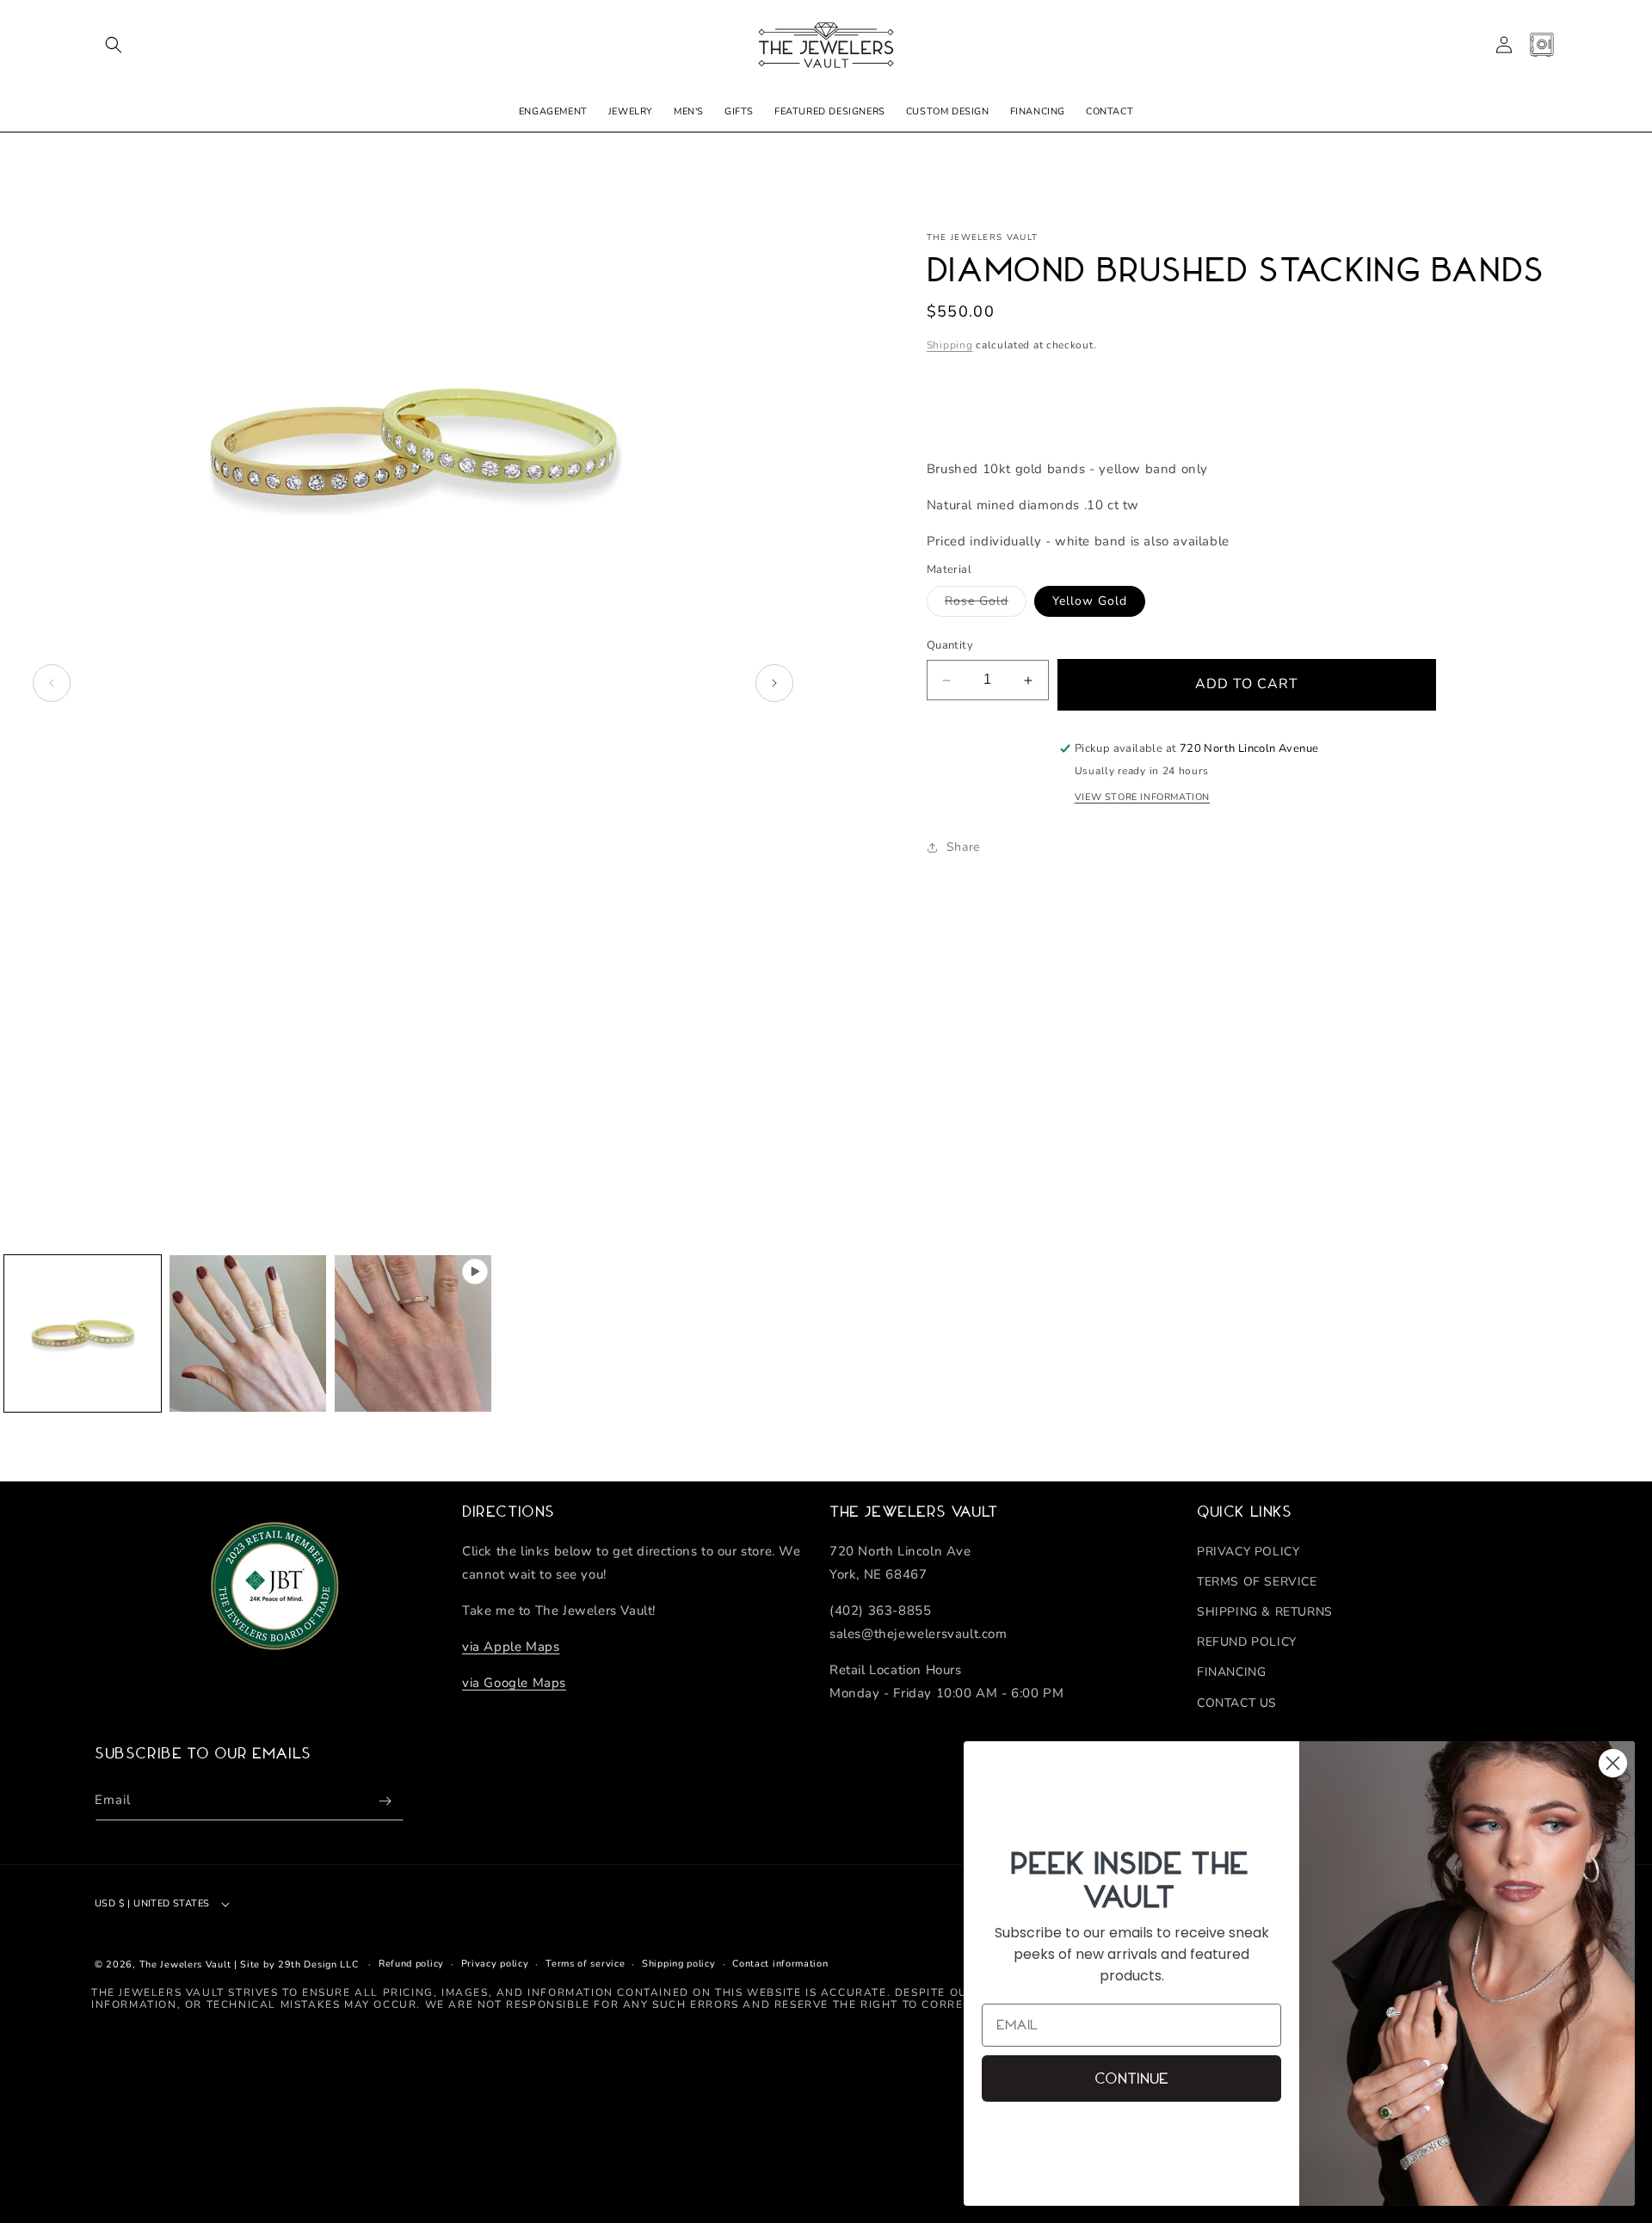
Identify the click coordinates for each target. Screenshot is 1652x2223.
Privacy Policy (1248, 1552)
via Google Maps (514, 1683)
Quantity (950, 646)
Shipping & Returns (1265, 1612)
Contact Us (1237, 1703)
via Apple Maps (511, 1647)
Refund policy (411, 1964)
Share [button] (963, 847)
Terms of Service (1257, 1582)
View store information (1142, 798)
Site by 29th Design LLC (299, 1964)
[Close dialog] (1613, 1763)
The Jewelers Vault (185, 1964)
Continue (1131, 2078)
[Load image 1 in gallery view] (83, 1333)
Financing (1231, 1672)
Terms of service (585, 1964)
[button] (114, 45)
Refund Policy (1247, 1642)
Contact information (780, 1964)
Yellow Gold (1090, 602)
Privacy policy (495, 1964)
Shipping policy (679, 1964)
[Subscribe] (385, 1801)
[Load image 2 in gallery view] (248, 1333)
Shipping (950, 346)
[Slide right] (774, 683)
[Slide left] (52, 683)
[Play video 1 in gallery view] (413, 1333)
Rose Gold (986, 605)
